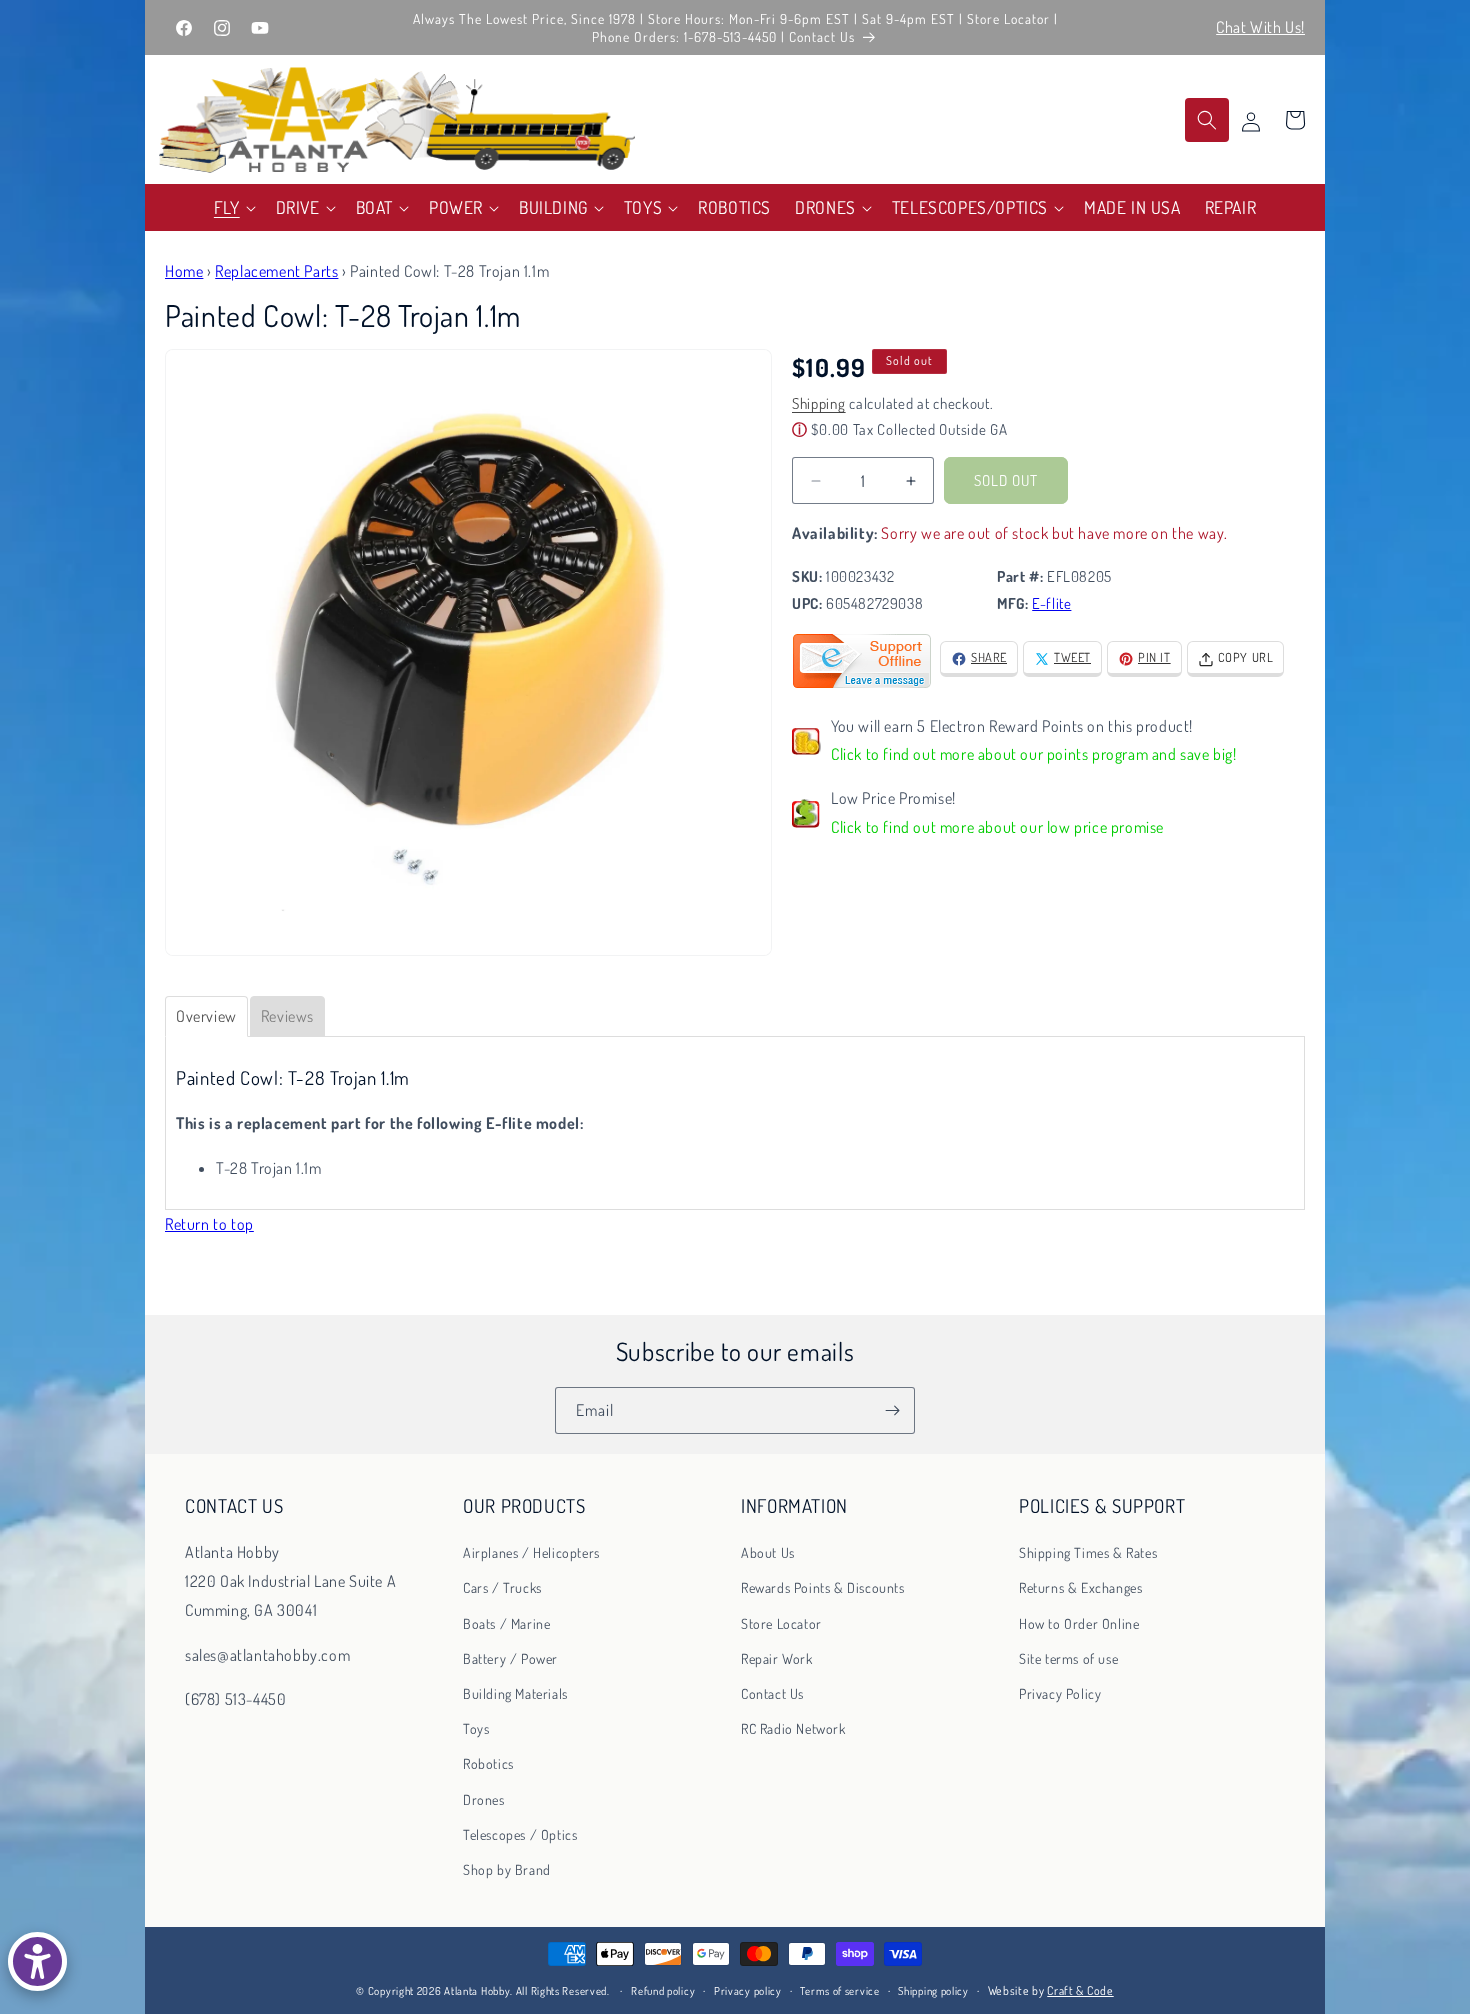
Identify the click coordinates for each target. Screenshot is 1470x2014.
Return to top (209, 1224)
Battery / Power (510, 1658)
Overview (206, 1016)
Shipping (819, 404)
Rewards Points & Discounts (823, 1587)
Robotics (488, 1763)
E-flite (1051, 604)
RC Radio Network (793, 1728)
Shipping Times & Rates (1088, 1552)
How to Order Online (1079, 1623)
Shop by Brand (507, 1869)
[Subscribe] (892, 1410)
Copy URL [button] (1246, 658)
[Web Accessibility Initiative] (37, 1961)
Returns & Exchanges (1080, 1587)
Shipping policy (933, 1991)
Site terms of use (1068, 1658)
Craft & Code (1080, 1990)
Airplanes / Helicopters (531, 1552)
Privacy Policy (1060, 1693)
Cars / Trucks (502, 1587)
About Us (768, 1552)
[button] (233, 207)
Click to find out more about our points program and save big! (1034, 755)
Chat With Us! (1260, 27)
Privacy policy (748, 1991)
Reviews (287, 1016)
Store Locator (781, 1623)
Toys (476, 1728)
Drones (484, 1799)
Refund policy (663, 1991)
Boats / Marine (506, 1623)
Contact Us (772, 1693)
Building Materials (515, 1693)
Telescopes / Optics (520, 1834)
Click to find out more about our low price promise (997, 828)
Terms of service (839, 1991)
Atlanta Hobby (477, 1991)
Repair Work (777, 1658)
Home (184, 271)
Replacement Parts (276, 271)
